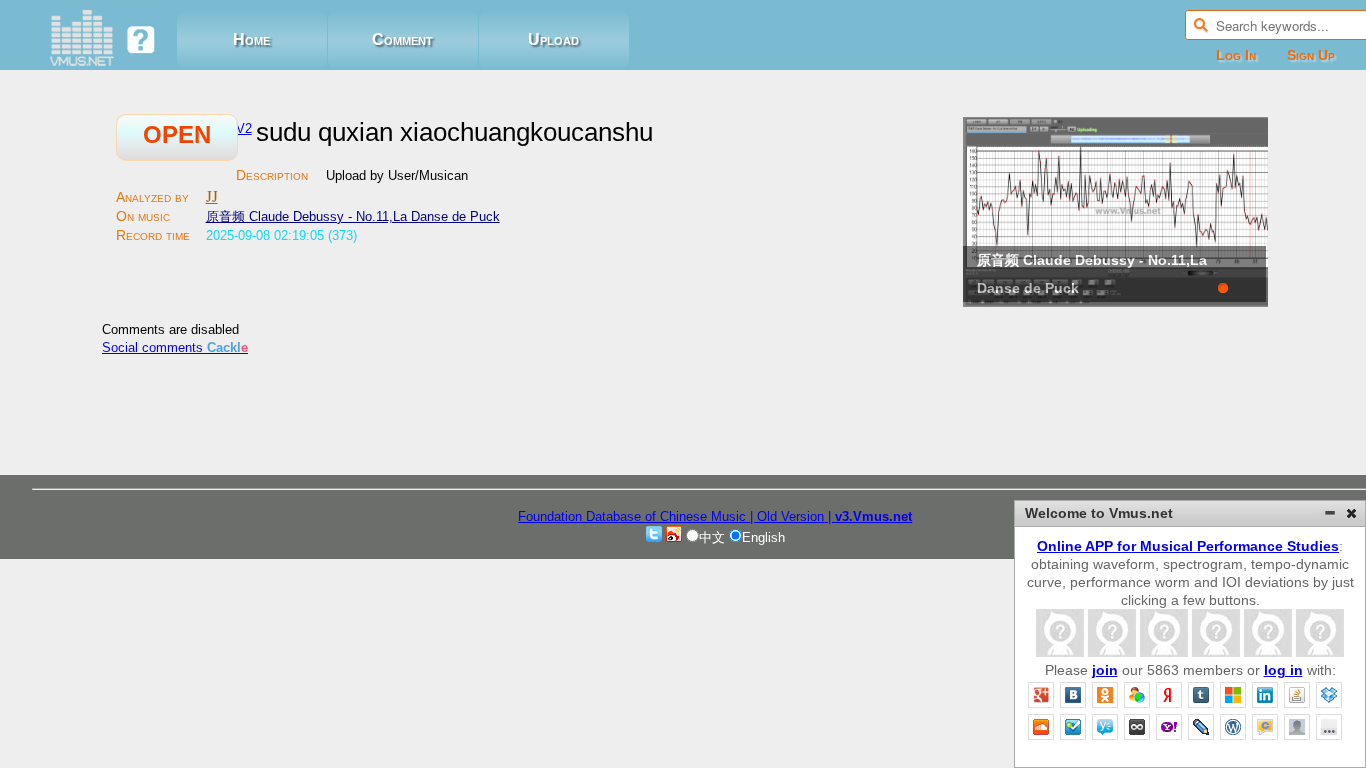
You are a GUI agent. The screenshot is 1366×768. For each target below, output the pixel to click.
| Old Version (787, 516)
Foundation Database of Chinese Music (634, 516)
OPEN (177, 134)
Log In (1236, 55)
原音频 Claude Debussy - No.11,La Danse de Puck (353, 216)
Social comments (175, 347)
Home (251, 39)
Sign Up (1311, 55)
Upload (553, 39)
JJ (212, 196)
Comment (402, 39)
